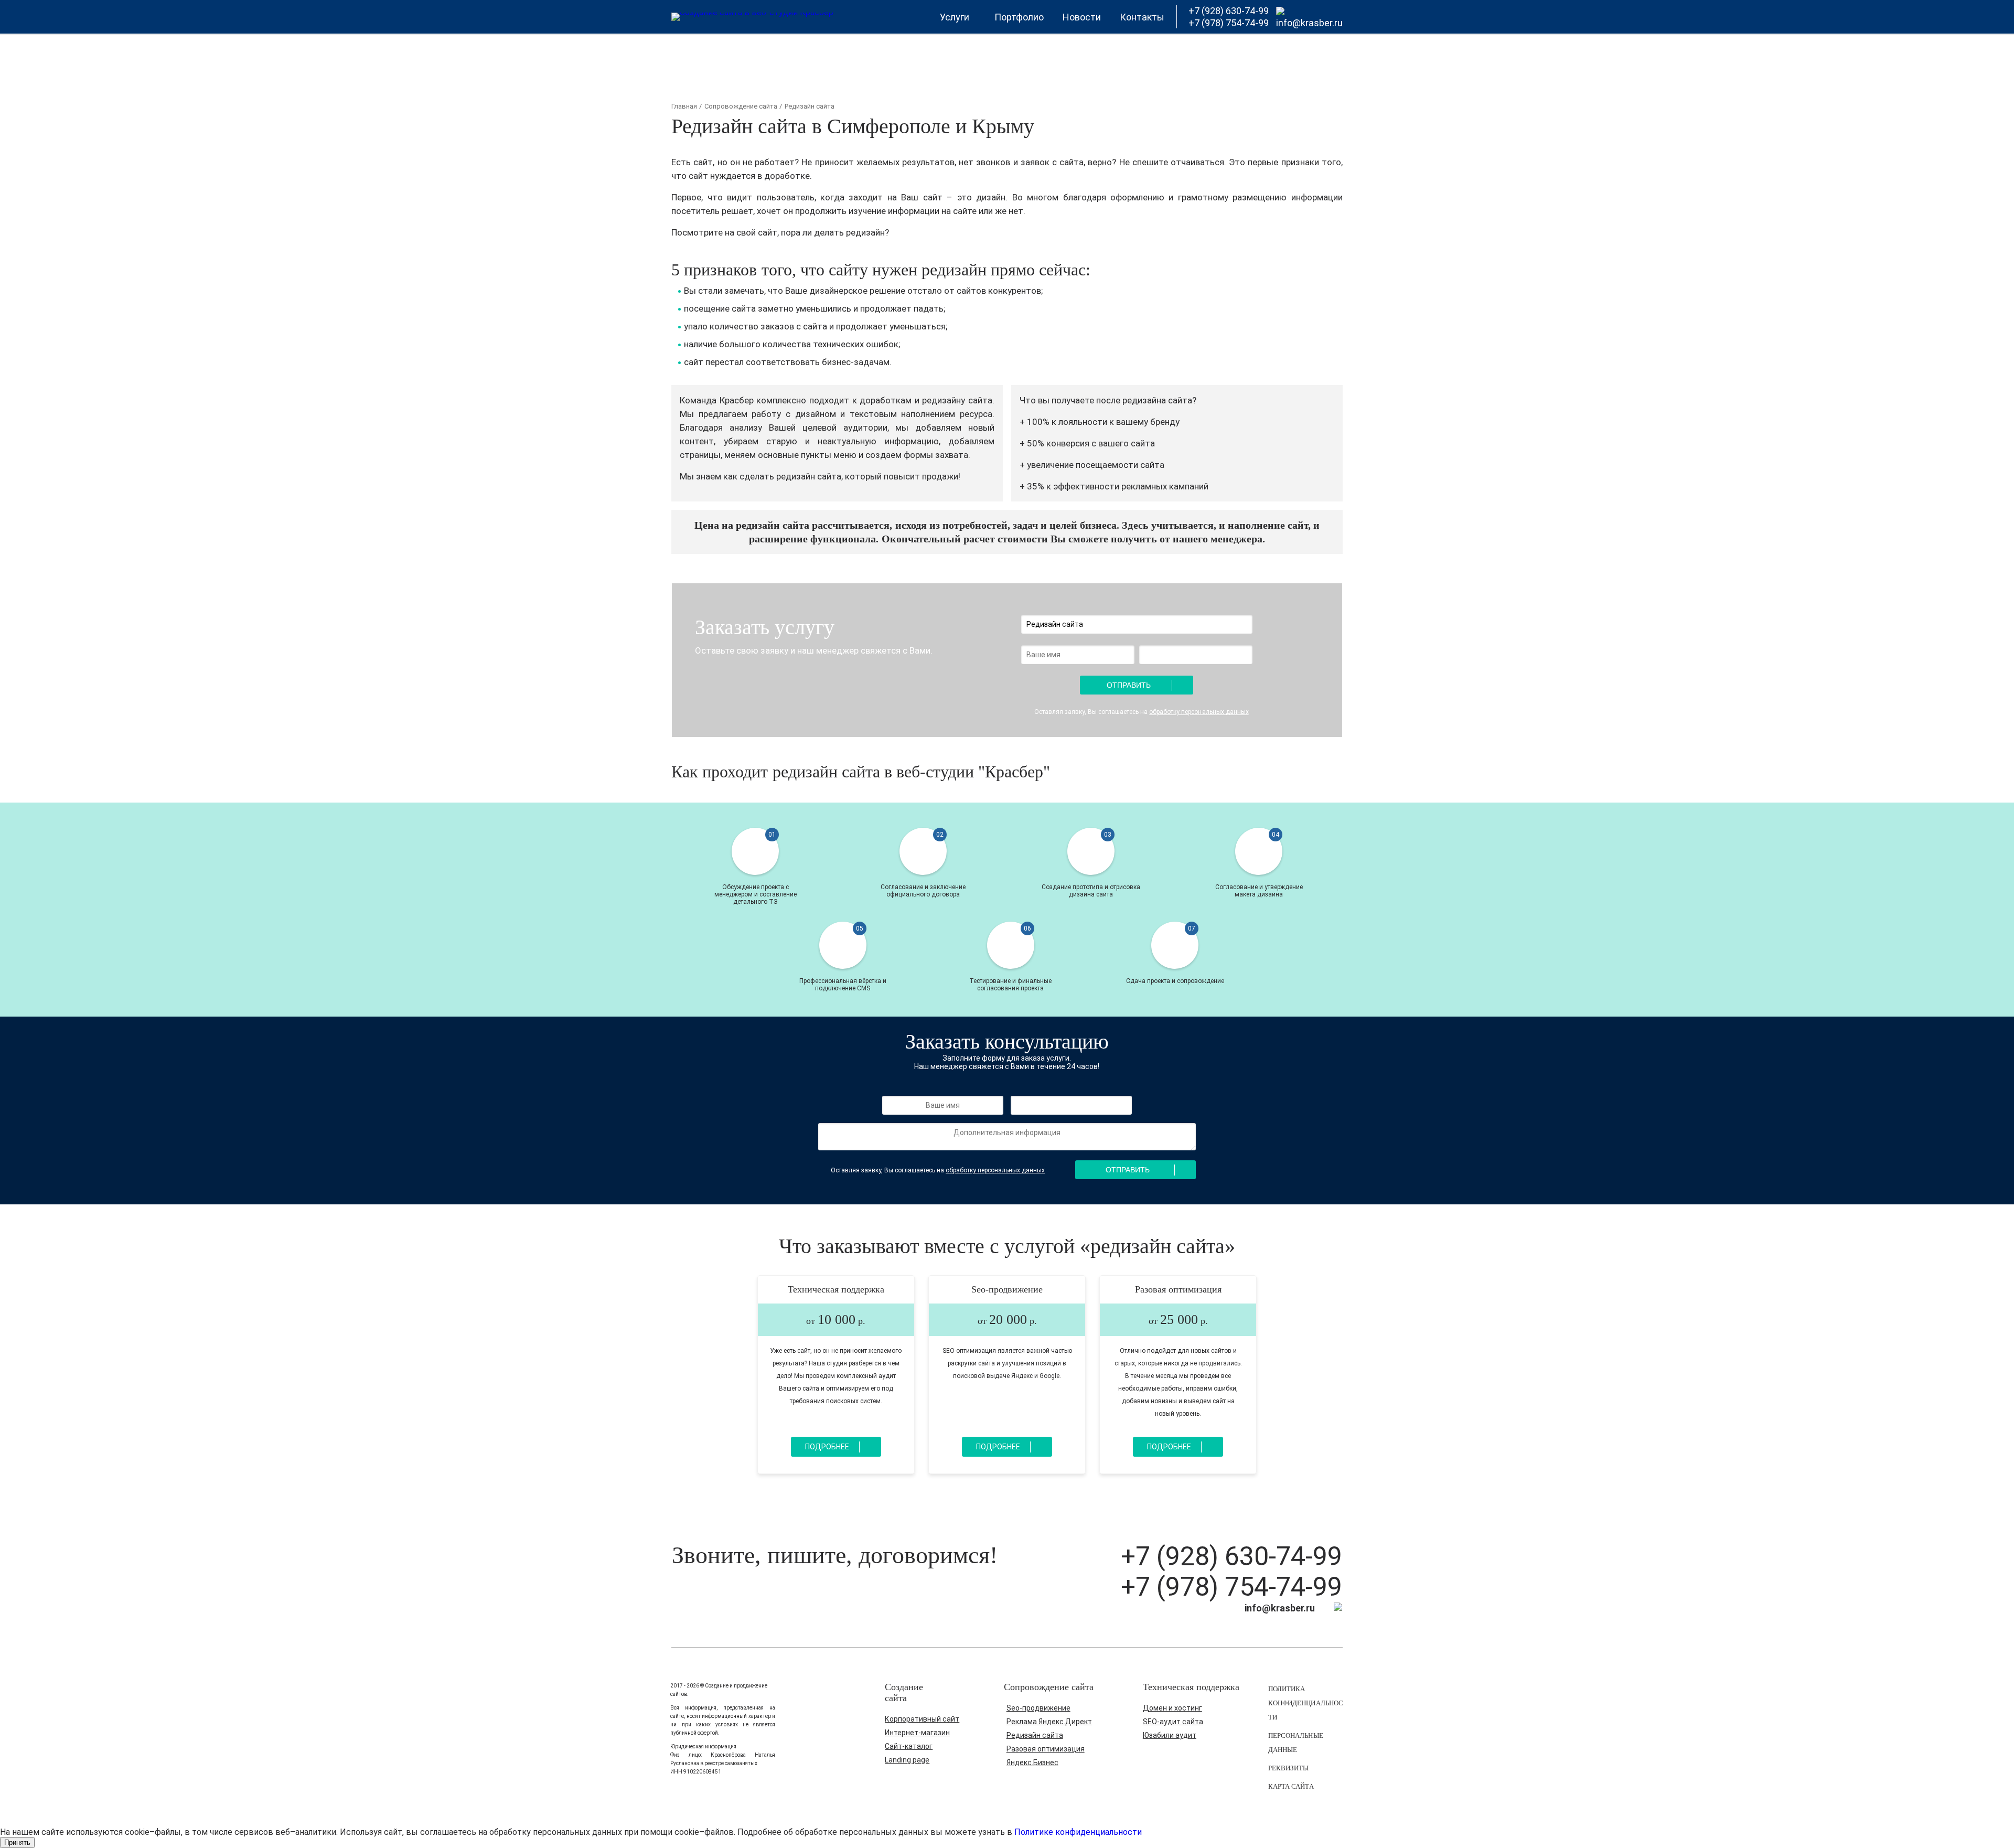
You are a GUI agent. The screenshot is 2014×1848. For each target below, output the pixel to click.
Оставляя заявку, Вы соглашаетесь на (1142, 712)
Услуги (955, 17)
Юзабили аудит (1170, 1735)
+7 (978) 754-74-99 (1231, 1587)
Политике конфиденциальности (1078, 1832)
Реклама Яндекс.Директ (1049, 1722)
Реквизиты (1288, 1768)
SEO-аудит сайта (1173, 1722)
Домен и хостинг (1172, 1708)
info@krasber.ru (1309, 23)
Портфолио (1019, 17)
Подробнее (827, 1447)
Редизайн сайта (1035, 1735)
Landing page (907, 1760)
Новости (1082, 17)
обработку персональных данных (1199, 712)
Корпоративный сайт (922, 1719)
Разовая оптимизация (1178, 1289)
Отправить (1129, 685)
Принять (17, 1842)
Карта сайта (1291, 1786)
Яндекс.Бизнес (1032, 1762)
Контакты (1142, 17)
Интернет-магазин (917, 1733)
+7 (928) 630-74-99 (1231, 1556)
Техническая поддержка (836, 1289)
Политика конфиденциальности (1305, 1703)
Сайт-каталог (909, 1746)
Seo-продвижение (1007, 1289)
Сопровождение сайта (741, 106)
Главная (684, 106)
